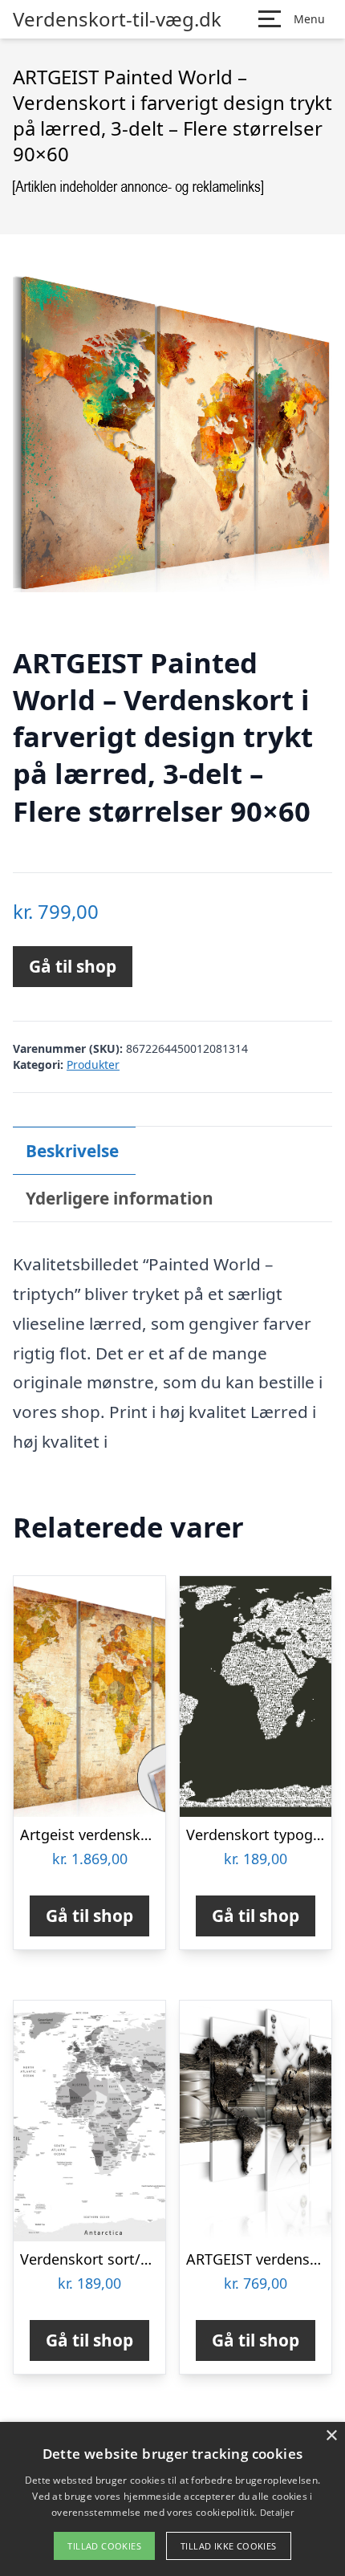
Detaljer (277, 2512)
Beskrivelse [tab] (72, 1151)
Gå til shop (73, 966)
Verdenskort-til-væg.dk (117, 19)
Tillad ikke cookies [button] (229, 2546)
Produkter (93, 1065)
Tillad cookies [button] (104, 2546)
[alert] (172, 2499)
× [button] (331, 2436)
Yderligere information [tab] (120, 1198)
